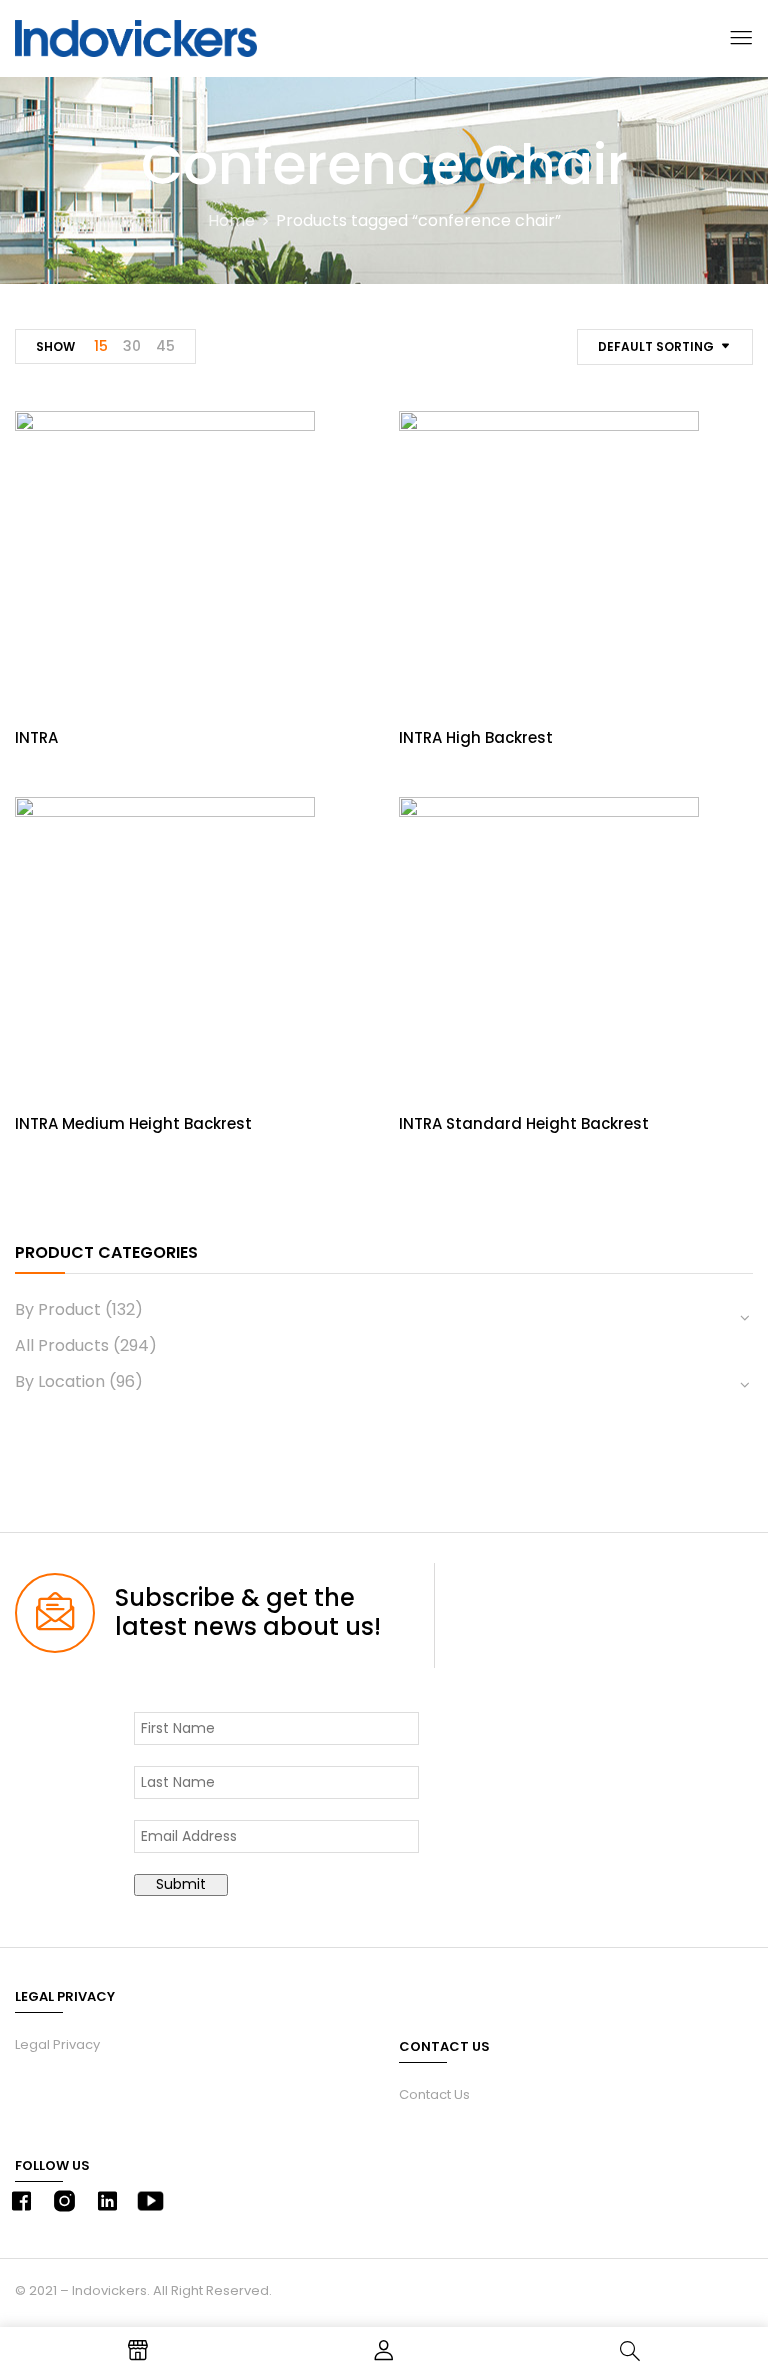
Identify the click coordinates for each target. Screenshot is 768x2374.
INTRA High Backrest (476, 737)
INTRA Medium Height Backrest (133, 1123)
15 (101, 346)
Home (231, 220)
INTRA (36, 737)
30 (132, 346)
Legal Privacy (57, 2044)
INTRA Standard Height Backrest (524, 1123)
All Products (62, 1345)
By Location (60, 1381)
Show (55, 346)
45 (165, 346)
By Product (58, 1309)
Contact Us (434, 2094)
